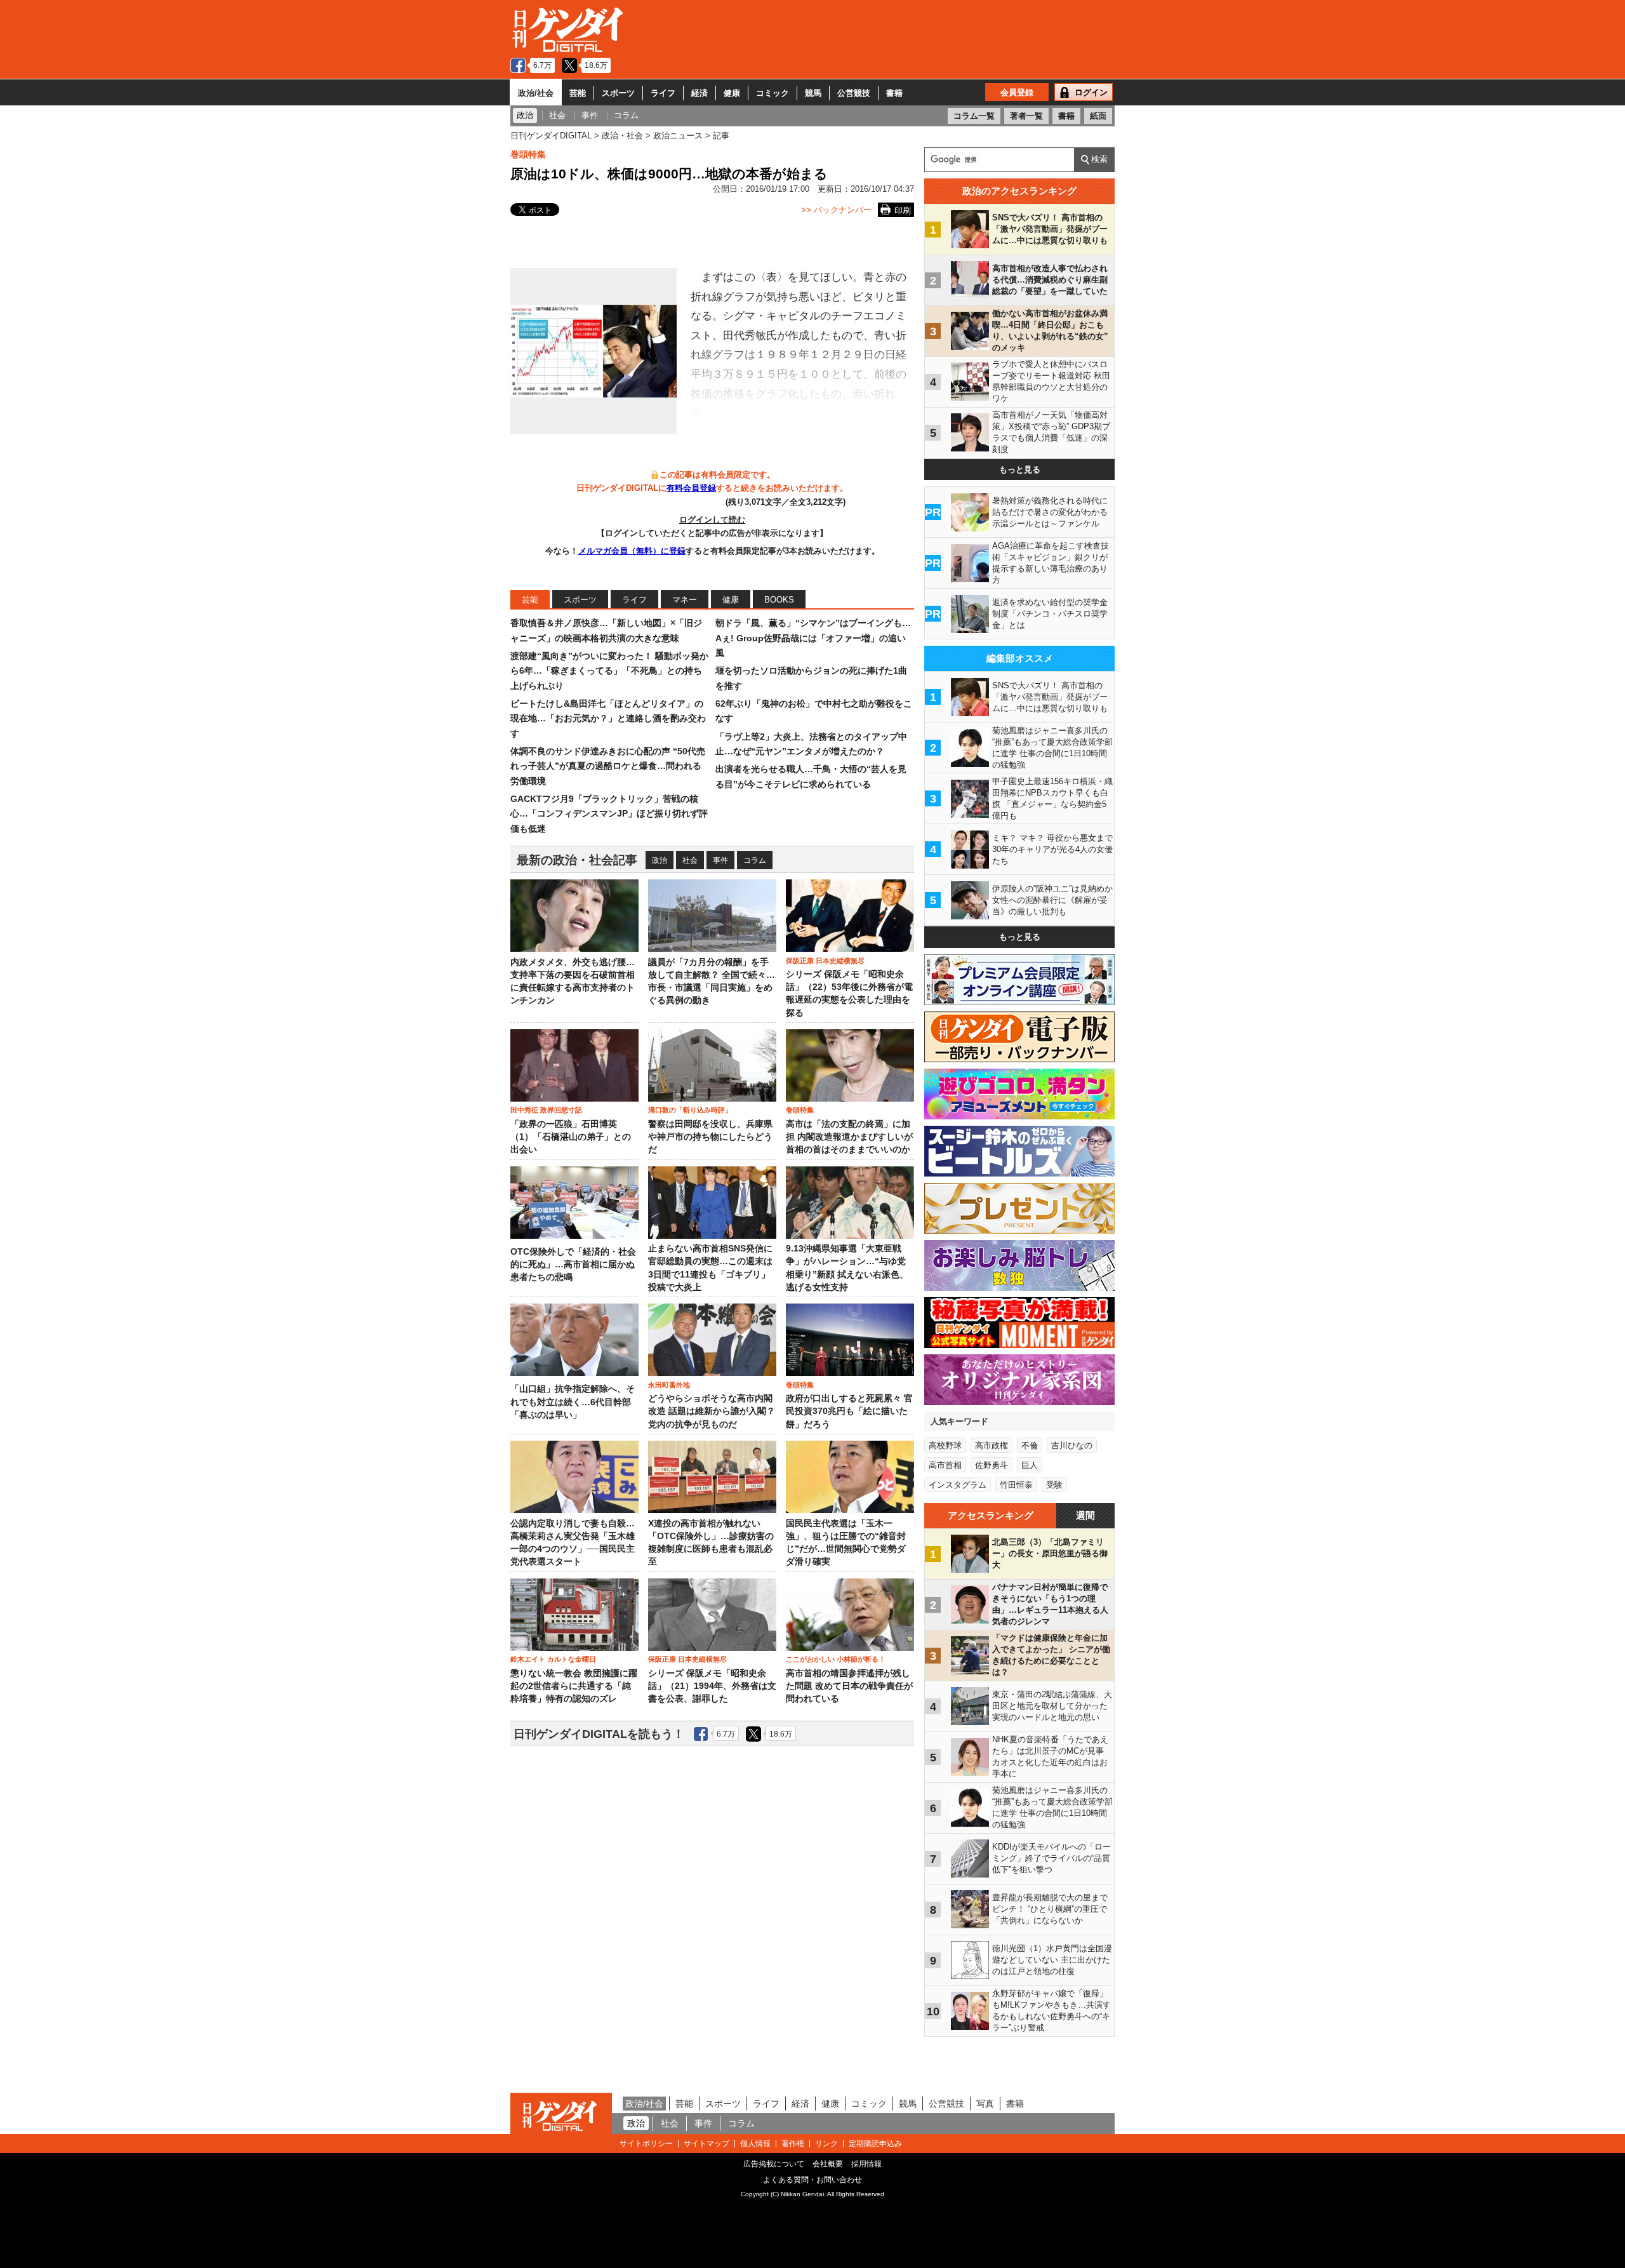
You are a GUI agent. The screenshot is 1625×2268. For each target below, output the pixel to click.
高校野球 (945, 1445)
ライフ (663, 93)
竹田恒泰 (1016, 1485)
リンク (826, 2144)
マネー (685, 600)
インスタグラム (958, 1485)
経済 (700, 93)
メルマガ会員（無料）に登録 (632, 551)
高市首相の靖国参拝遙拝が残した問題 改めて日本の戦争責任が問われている (849, 1686)
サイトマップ (706, 2144)
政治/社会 (536, 93)
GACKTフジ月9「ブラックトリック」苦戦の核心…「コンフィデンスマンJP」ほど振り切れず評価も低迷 (609, 814)
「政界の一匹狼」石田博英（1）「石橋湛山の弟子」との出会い (571, 1137)
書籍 (894, 93)
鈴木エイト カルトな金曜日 (553, 1659)
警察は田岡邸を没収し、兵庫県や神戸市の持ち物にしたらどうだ (710, 1137)
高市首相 (945, 1465)
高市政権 (992, 1445)
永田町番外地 (669, 1385)
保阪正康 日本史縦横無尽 (825, 961)
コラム (755, 860)
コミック (773, 93)
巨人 (1030, 1465)
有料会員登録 (691, 488)
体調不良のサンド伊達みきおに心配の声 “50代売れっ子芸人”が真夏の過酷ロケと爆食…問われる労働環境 (608, 766)
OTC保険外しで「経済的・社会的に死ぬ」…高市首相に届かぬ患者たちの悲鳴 (573, 1265)
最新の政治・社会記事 (577, 860)
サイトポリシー (646, 2144)
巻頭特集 (528, 154)
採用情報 (866, 2164)
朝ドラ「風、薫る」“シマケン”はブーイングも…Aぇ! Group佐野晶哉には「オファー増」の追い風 (813, 638)
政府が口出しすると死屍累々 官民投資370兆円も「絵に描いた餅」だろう (849, 1411)
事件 (720, 860)
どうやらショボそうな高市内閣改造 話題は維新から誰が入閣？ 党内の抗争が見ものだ (712, 1411)
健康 (732, 93)
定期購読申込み (875, 2144)
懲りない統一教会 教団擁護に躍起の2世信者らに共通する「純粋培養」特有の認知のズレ (574, 1686)
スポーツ (618, 93)
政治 (660, 860)
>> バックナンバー (836, 210)
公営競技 (854, 93)
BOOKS (779, 600)
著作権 (793, 2144)
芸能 (578, 93)
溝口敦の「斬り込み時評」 (690, 1110)
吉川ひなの (1072, 1445)
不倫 (1030, 1445)
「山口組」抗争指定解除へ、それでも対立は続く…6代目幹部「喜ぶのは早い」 (573, 1402)
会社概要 (828, 2164)
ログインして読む (712, 520)
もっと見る (1020, 470)
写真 (985, 2104)
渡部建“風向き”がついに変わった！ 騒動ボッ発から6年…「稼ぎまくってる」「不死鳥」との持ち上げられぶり (609, 671)
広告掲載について (774, 2164)
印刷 (903, 210)
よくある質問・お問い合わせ (812, 2180)
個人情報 (755, 2144)
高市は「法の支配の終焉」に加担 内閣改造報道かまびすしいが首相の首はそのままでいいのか (849, 1137)
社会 (690, 860)
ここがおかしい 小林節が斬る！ (836, 1659)
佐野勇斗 (992, 1465)
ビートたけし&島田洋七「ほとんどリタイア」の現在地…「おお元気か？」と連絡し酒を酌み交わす (608, 718)
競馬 (813, 93)
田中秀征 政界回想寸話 (546, 1110)
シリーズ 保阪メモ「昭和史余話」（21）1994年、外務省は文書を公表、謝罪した (712, 1686)
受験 (1054, 1485)
